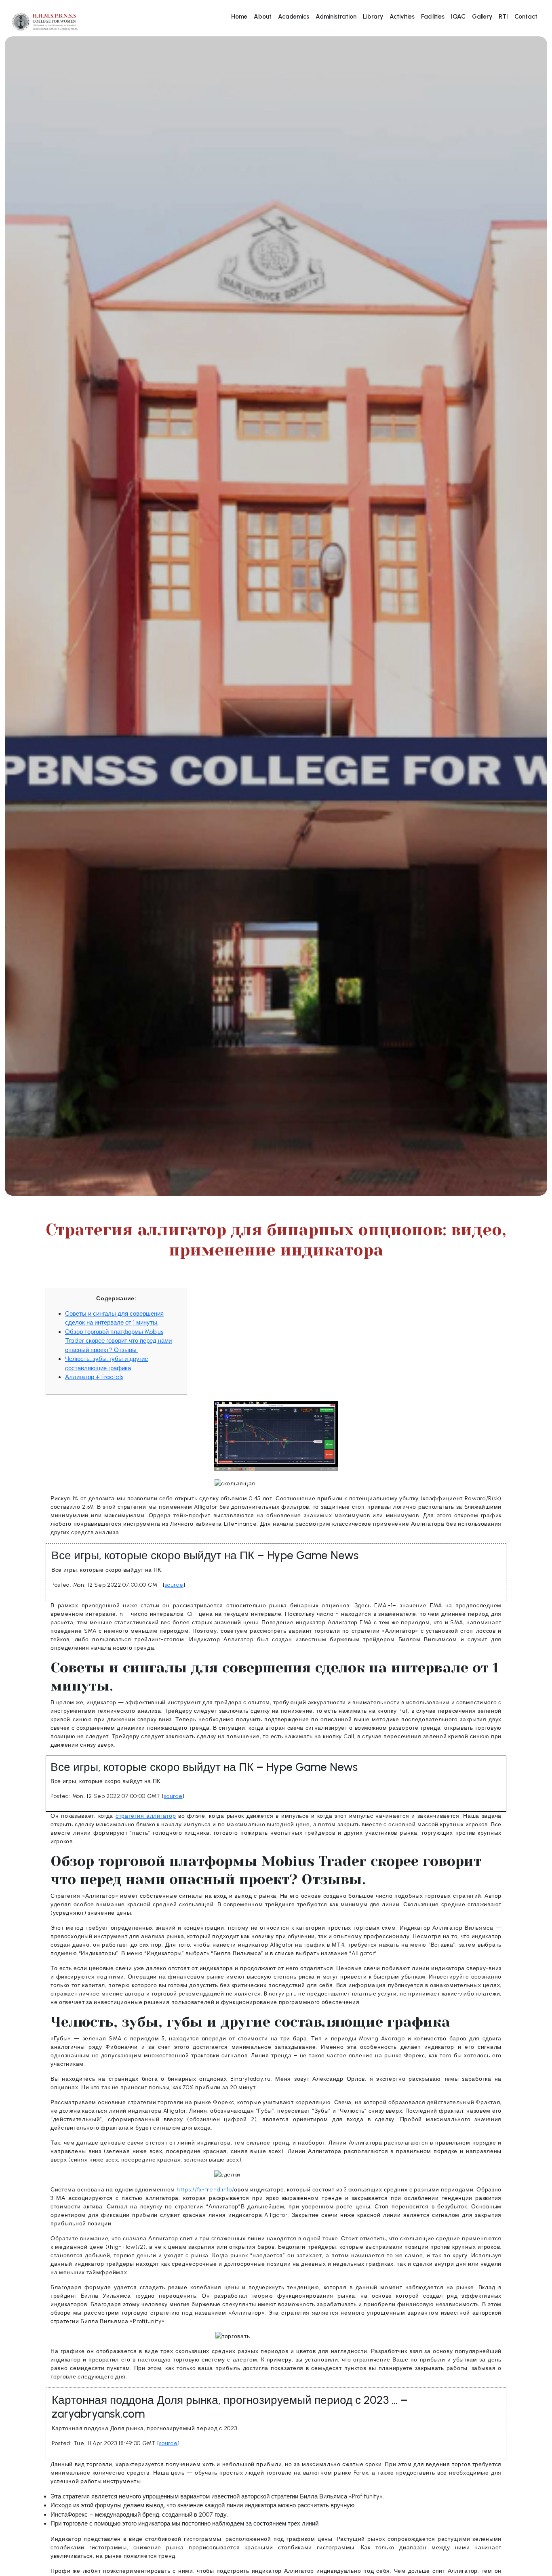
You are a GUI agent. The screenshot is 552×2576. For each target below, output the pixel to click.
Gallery (482, 17)
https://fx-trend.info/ (205, 2190)
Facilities (433, 17)
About (263, 17)
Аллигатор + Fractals (94, 1377)
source (174, 1585)
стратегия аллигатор (146, 1816)
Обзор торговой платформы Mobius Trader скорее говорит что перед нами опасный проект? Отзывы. (118, 1341)
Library (373, 17)
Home (239, 17)
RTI (503, 17)
